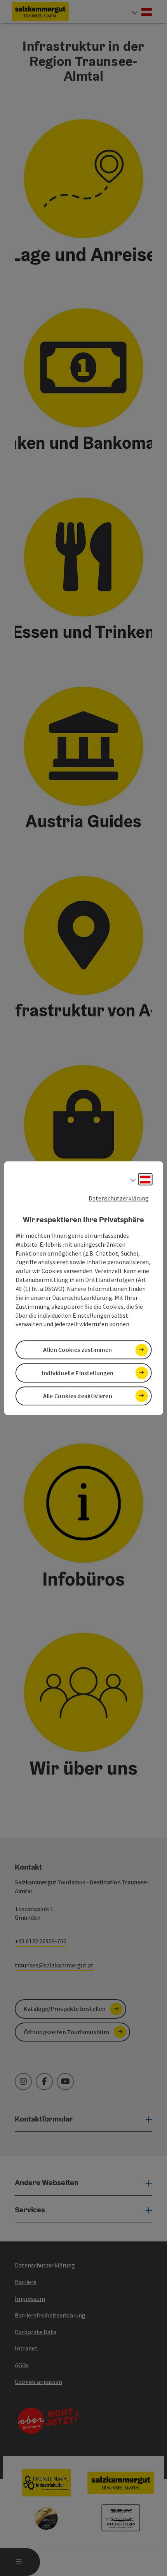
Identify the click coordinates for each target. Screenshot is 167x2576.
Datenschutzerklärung (119, 1198)
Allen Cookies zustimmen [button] (77, 1350)
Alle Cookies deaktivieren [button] (78, 1396)
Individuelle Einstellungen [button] (77, 1373)
